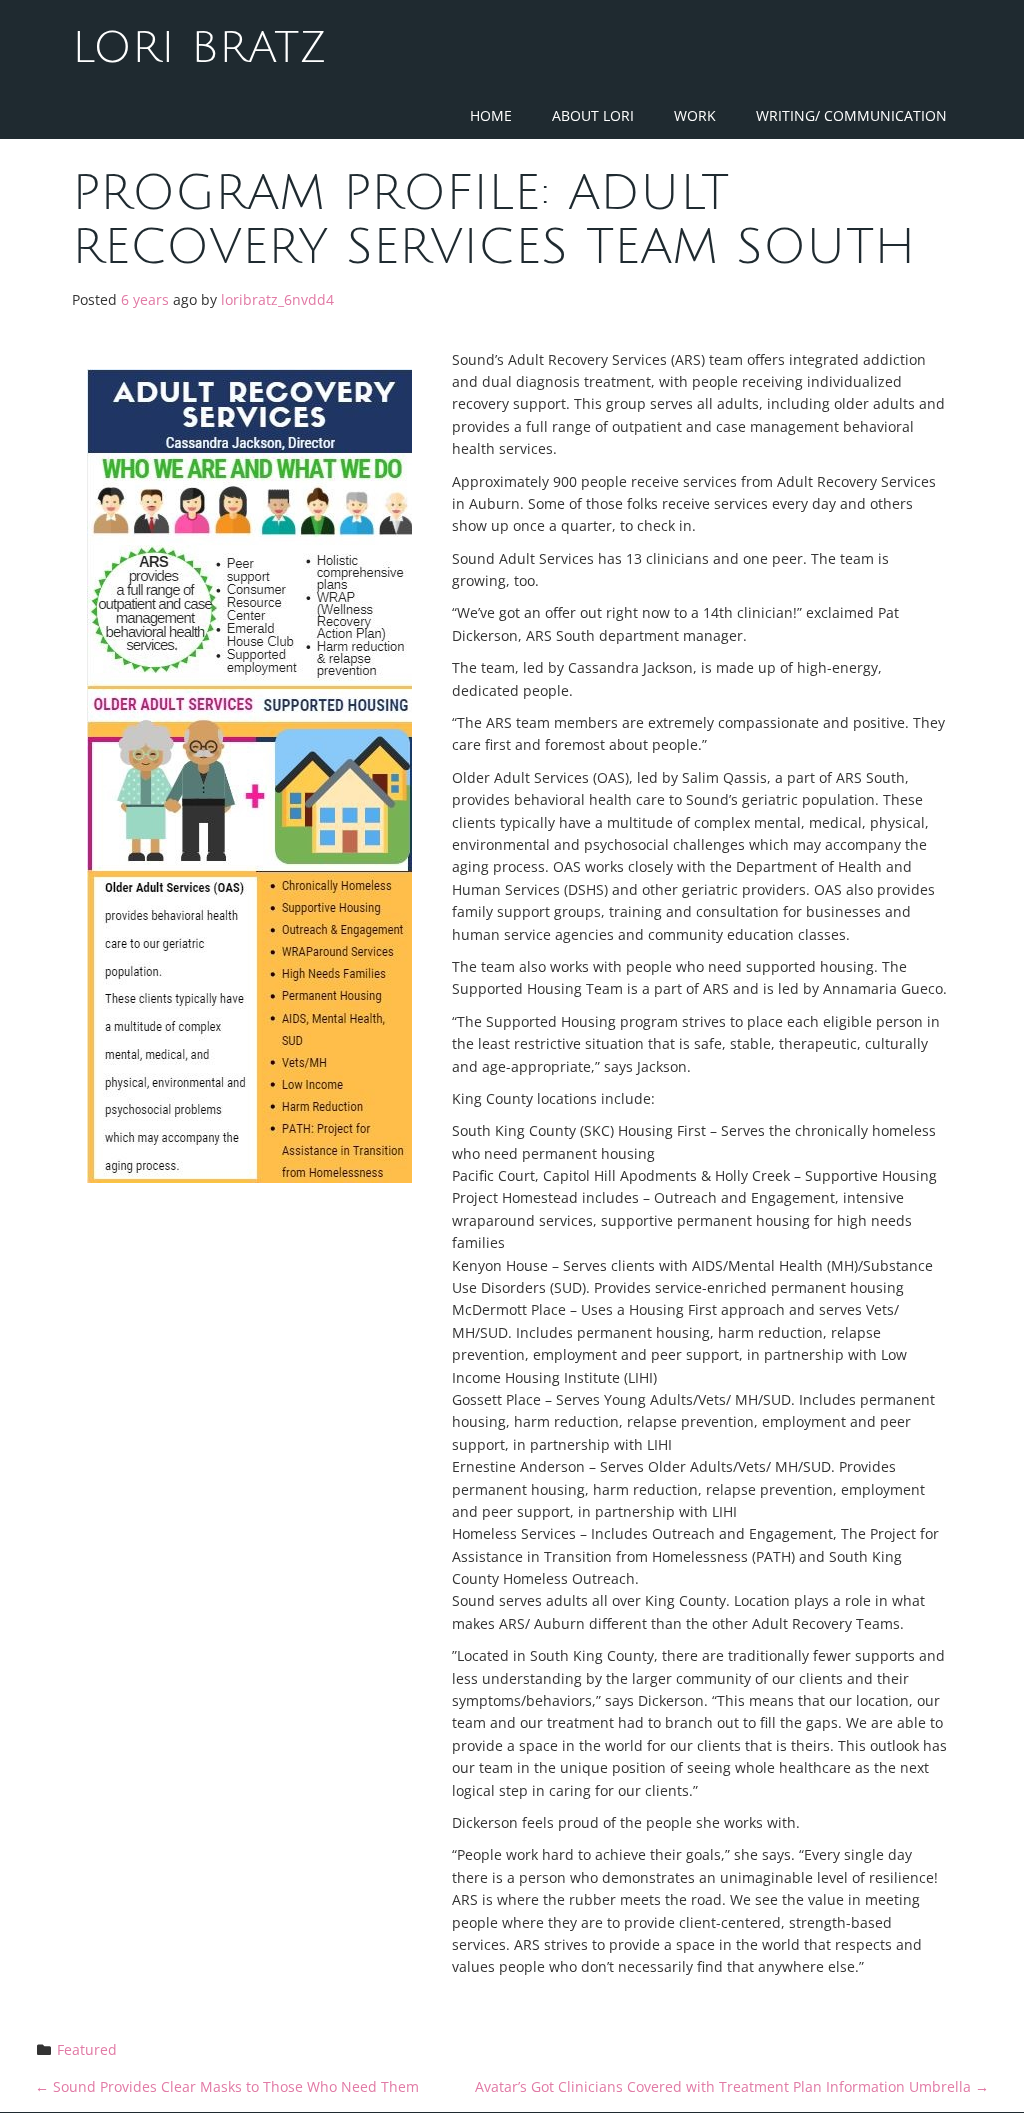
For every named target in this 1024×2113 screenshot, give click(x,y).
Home (491, 115)
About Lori (593, 115)
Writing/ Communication (851, 115)
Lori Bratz (199, 48)
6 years (145, 299)
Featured (87, 2049)
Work (695, 115)
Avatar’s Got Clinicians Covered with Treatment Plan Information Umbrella (732, 2086)
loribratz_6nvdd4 (277, 299)
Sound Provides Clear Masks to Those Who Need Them (227, 2086)
